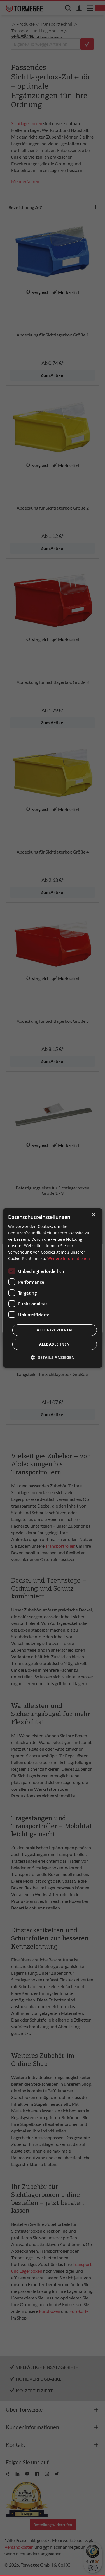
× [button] (93, 1215)
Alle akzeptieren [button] (54, 1330)
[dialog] (52, 1288)
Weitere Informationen (69, 1258)
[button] (53, 1357)
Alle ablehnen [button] (54, 1344)
